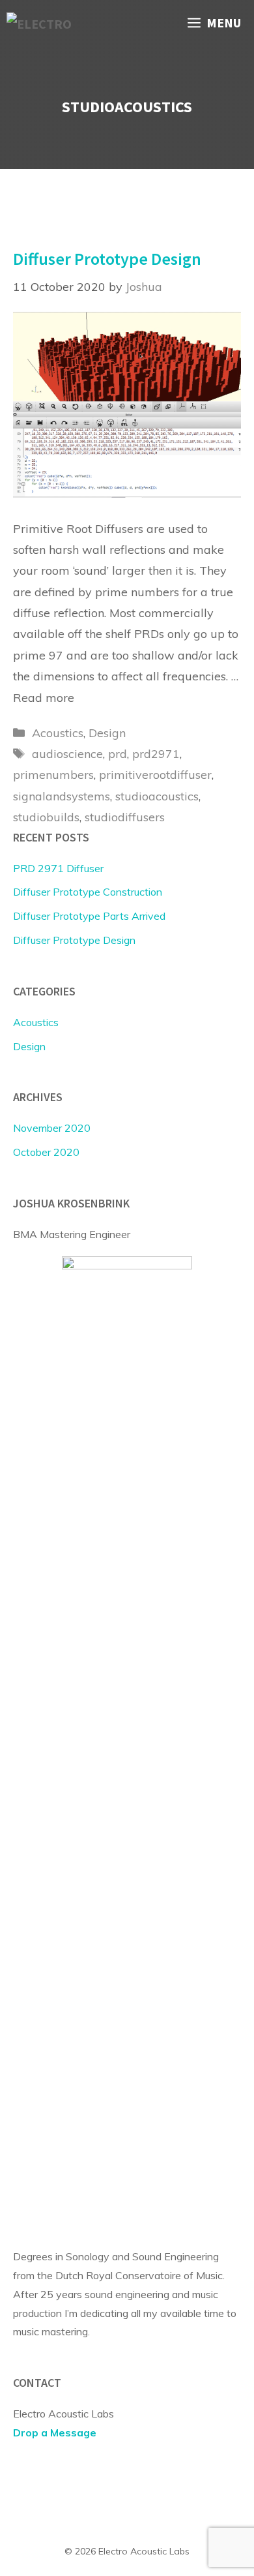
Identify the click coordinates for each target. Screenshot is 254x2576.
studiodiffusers (125, 817)
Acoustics (58, 733)
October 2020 (46, 1152)
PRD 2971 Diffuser (58, 868)
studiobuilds (46, 817)
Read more (44, 698)
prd (118, 754)
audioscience (67, 754)
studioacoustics (157, 796)
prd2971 (156, 754)
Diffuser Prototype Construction (88, 892)
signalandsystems (62, 796)
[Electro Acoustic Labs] (47, 23)
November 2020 (52, 1128)
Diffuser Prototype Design (107, 259)
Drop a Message (55, 2432)
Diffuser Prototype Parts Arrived (89, 916)
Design (107, 733)
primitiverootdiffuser (155, 775)
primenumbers (53, 775)
